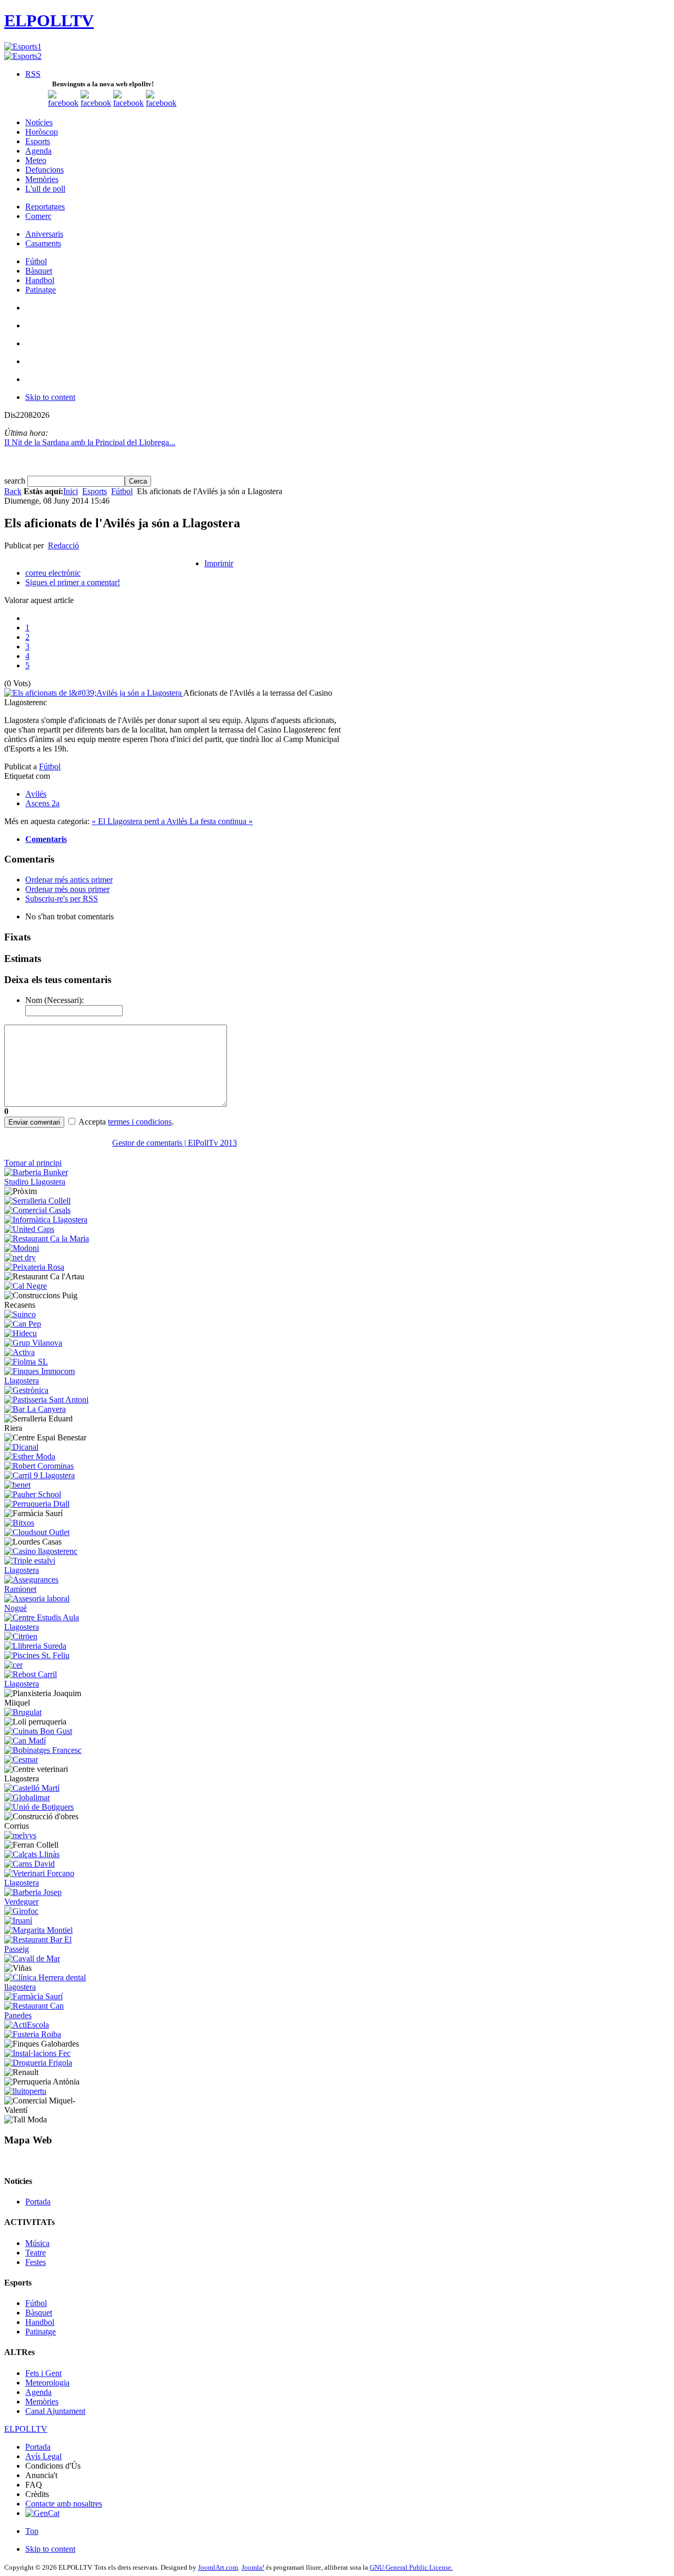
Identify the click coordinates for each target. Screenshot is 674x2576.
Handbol (40, 2322)
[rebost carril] (48, 1684)
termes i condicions (140, 1122)
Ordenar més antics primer (69, 880)
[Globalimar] (27, 1797)
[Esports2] (23, 56)
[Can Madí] (25, 1741)
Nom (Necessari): (54, 1000)
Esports (95, 491)
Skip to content (50, 397)
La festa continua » (221, 821)
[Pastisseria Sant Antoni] (46, 1400)
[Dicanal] (21, 1447)
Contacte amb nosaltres (64, 2504)
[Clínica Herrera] (48, 1987)
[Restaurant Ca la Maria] (47, 1239)
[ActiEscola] (27, 2025)
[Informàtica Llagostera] (46, 1220)
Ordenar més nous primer (67, 889)
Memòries (42, 2402)
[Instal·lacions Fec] (37, 2053)
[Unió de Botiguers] (39, 1807)
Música (37, 2243)
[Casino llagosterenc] (41, 1551)
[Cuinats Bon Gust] (38, 1731)
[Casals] (37, 1210)
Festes (36, 2262)
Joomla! (253, 2567)
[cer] (13, 1665)
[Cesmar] (21, 1760)
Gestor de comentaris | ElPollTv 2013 (175, 1143)
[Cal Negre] (26, 1286)
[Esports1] (23, 47)
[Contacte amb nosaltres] (161, 103)
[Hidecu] (21, 1333)
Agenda (38, 2392)
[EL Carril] (39, 1475)
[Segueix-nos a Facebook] (63, 103)
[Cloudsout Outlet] (37, 1532)
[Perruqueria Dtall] (37, 1504)
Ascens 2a (42, 803)
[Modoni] (22, 1248)
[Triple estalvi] (48, 1570)
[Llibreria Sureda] (35, 1646)
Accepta (92, 1122)
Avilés (36, 794)
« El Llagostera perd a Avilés (141, 821)
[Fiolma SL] (26, 1362)
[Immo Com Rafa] (48, 1381)
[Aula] (48, 1627)
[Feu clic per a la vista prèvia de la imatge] (94, 693)
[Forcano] (48, 1883)
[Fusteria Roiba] (33, 2034)
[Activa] (19, 1352)
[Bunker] (48, 1182)
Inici (71, 491)
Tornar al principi (33, 1163)
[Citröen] (21, 1636)
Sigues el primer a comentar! (73, 582)
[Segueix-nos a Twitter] (96, 103)
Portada (38, 2202)
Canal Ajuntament (55, 2411)
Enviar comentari (34, 1122)
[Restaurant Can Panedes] (48, 2015)
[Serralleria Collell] (37, 1201)
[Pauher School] (33, 1494)
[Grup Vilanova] (33, 1343)
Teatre (36, 2253)
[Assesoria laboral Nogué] (48, 1608)
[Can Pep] (23, 1324)
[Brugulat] (23, 1712)
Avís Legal (43, 2456)
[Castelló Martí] (32, 1788)
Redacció (63, 545)
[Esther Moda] (30, 1456)
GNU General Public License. (411, 2567)
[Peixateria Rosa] (34, 1267)
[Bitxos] (19, 1523)
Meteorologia (47, 2383)
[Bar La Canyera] (35, 1409)
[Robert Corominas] (39, 1466)
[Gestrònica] (26, 1390)
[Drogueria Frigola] (38, 2063)
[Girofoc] (21, 1911)
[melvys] (20, 1835)
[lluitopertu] (25, 2091)
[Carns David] (29, 1864)
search (16, 481)
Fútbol (122, 491)
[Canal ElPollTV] (128, 103)
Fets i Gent (43, 2373)
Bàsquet (39, 2313)
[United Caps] (29, 1229)
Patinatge (41, 2332)
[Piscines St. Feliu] (37, 1655)
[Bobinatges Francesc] (43, 1750)
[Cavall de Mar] (32, 1958)
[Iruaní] (18, 1921)
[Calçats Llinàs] (32, 1854)
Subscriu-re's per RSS (62, 899)
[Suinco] (20, 1314)
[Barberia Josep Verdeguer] (48, 1902)
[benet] (17, 1485)
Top (32, 2531)
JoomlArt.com (218, 2567)
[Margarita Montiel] (38, 1930)
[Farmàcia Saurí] (33, 1996)
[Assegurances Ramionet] (48, 1589)
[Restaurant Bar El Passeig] (48, 1949)
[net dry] (20, 1257)
